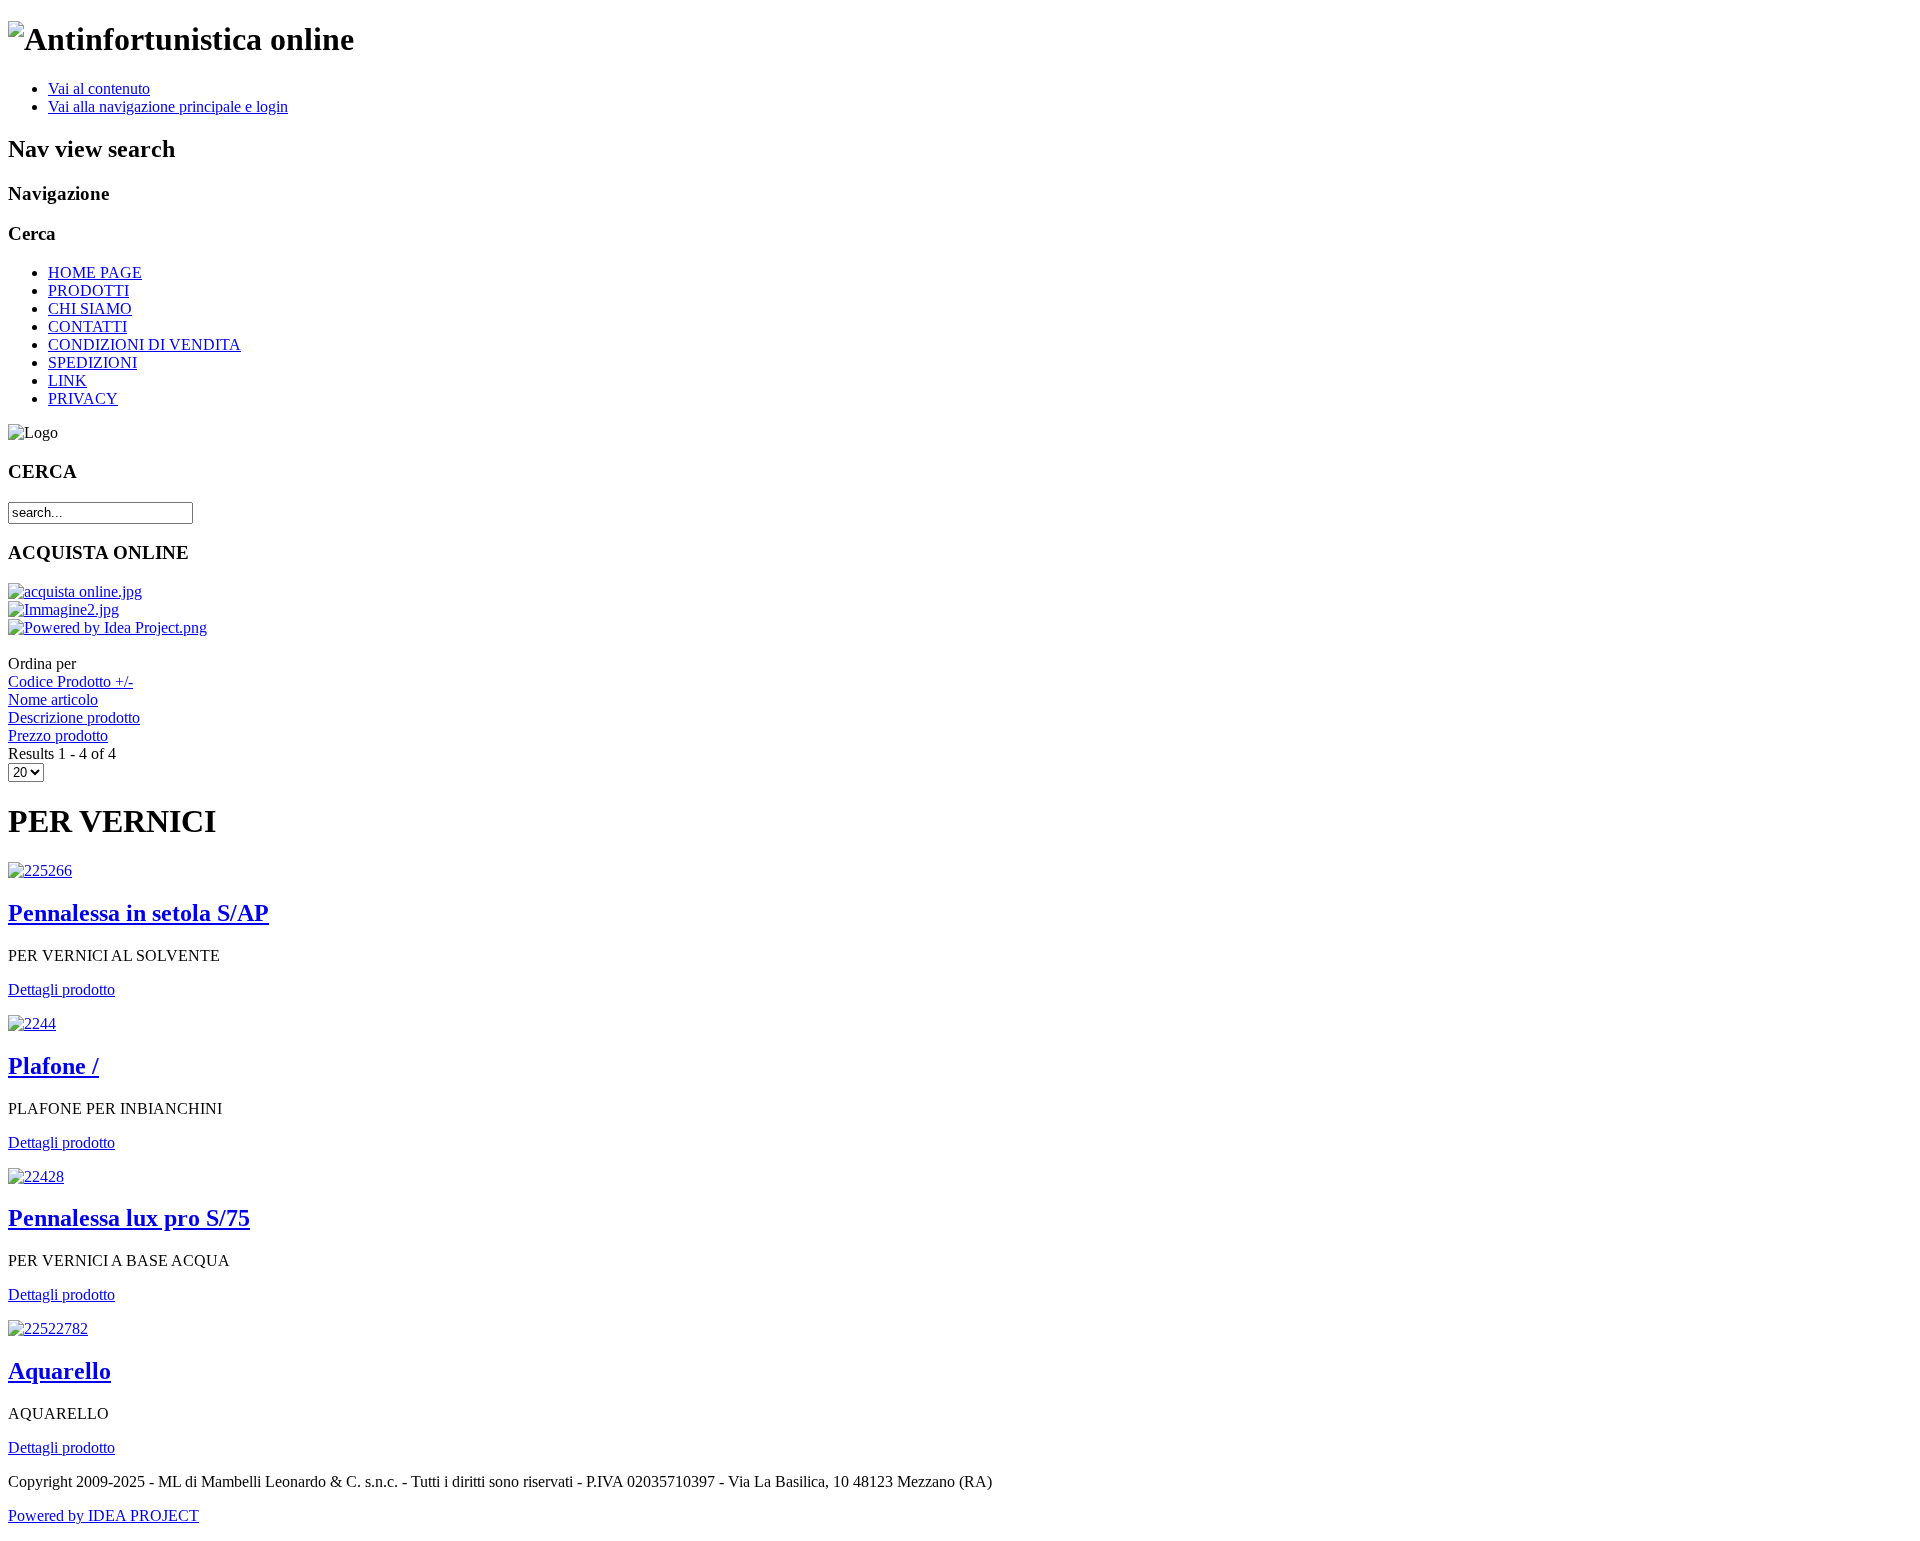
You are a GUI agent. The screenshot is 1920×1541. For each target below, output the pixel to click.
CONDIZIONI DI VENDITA (144, 344)
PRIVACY (83, 398)
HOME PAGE (95, 272)
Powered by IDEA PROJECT (103, 1515)
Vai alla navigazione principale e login (168, 106)
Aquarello (59, 1371)
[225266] (40, 870)
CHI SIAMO (90, 308)
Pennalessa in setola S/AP (138, 913)
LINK (67, 380)
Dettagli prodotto (61, 989)
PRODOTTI (88, 290)
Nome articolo (53, 699)
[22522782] (48, 1328)
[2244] (32, 1023)
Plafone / (53, 1066)
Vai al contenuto (99, 88)
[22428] (36, 1176)
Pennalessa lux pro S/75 (129, 1218)
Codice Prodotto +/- (70, 681)
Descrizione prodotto (74, 717)
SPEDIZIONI (92, 362)
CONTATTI (87, 326)
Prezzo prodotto (58, 735)
